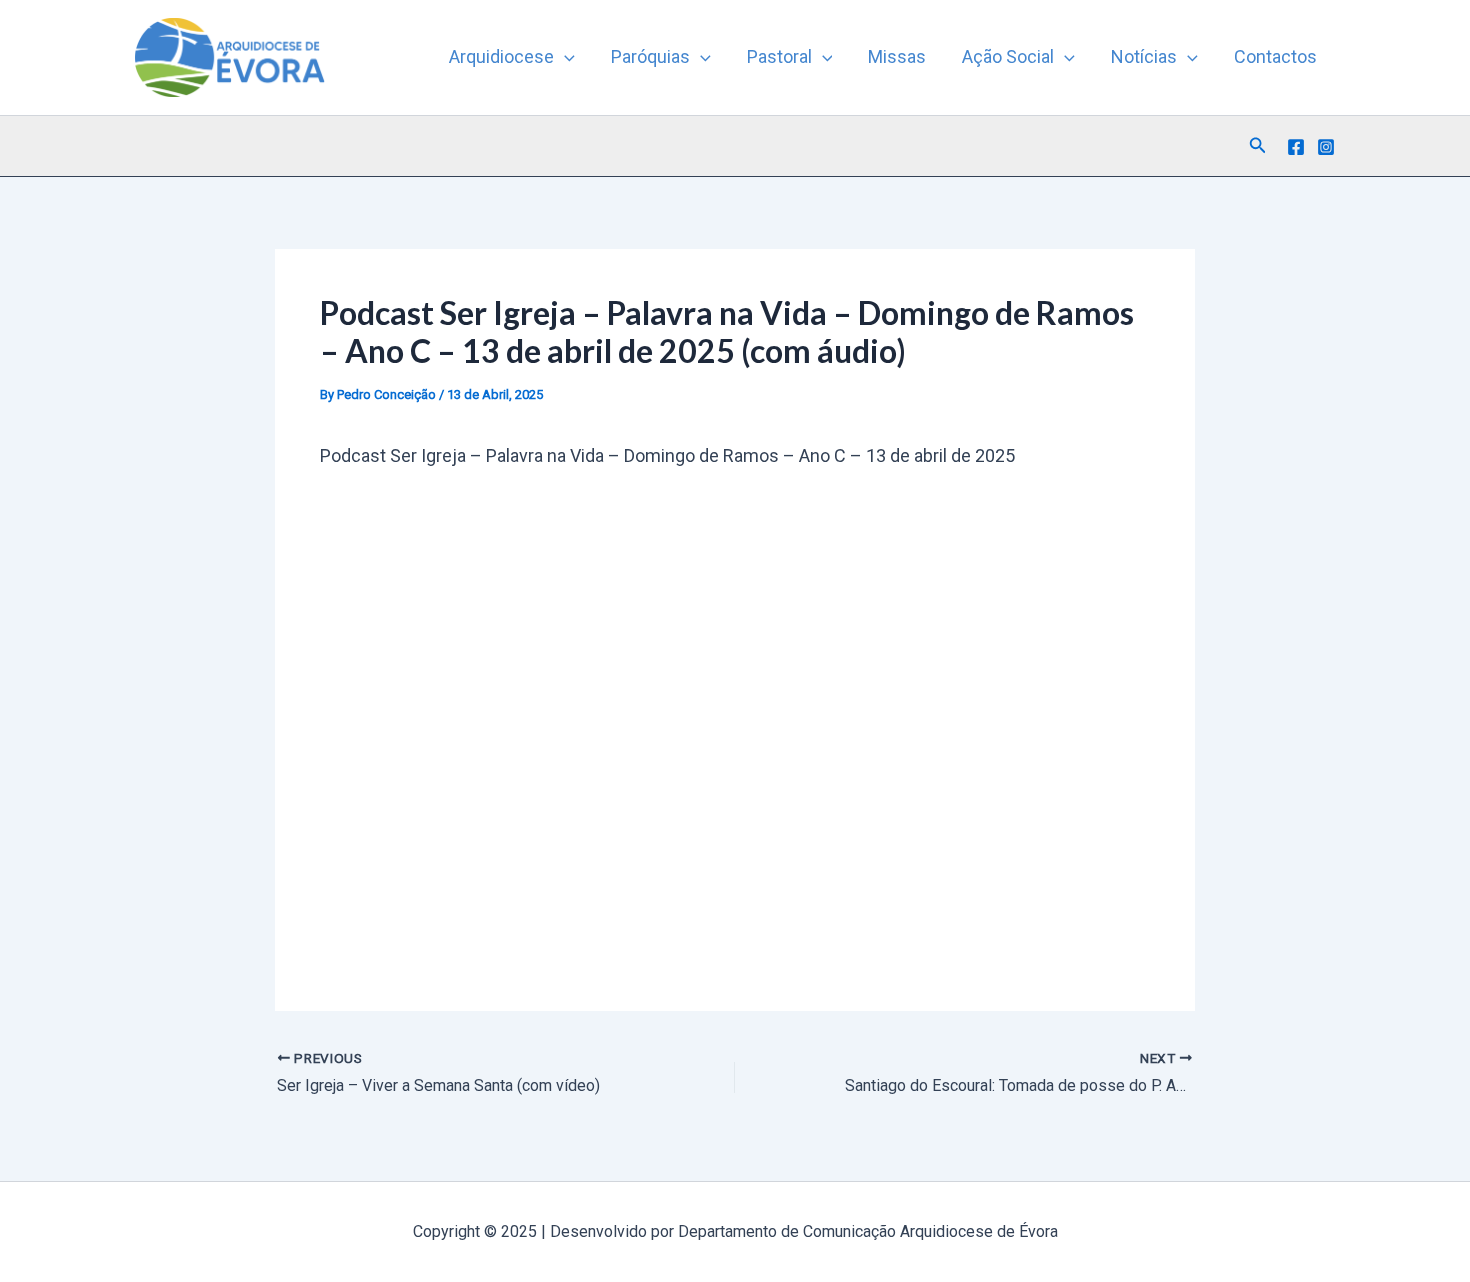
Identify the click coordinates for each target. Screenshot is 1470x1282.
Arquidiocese (501, 56)
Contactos (1275, 56)
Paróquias (650, 56)
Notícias (1144, 56)
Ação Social (1008, 56)
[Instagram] (1326, 147)
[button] (564, 57)
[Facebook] (1296, 147)
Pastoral (779, 56)
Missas (897, 56)
